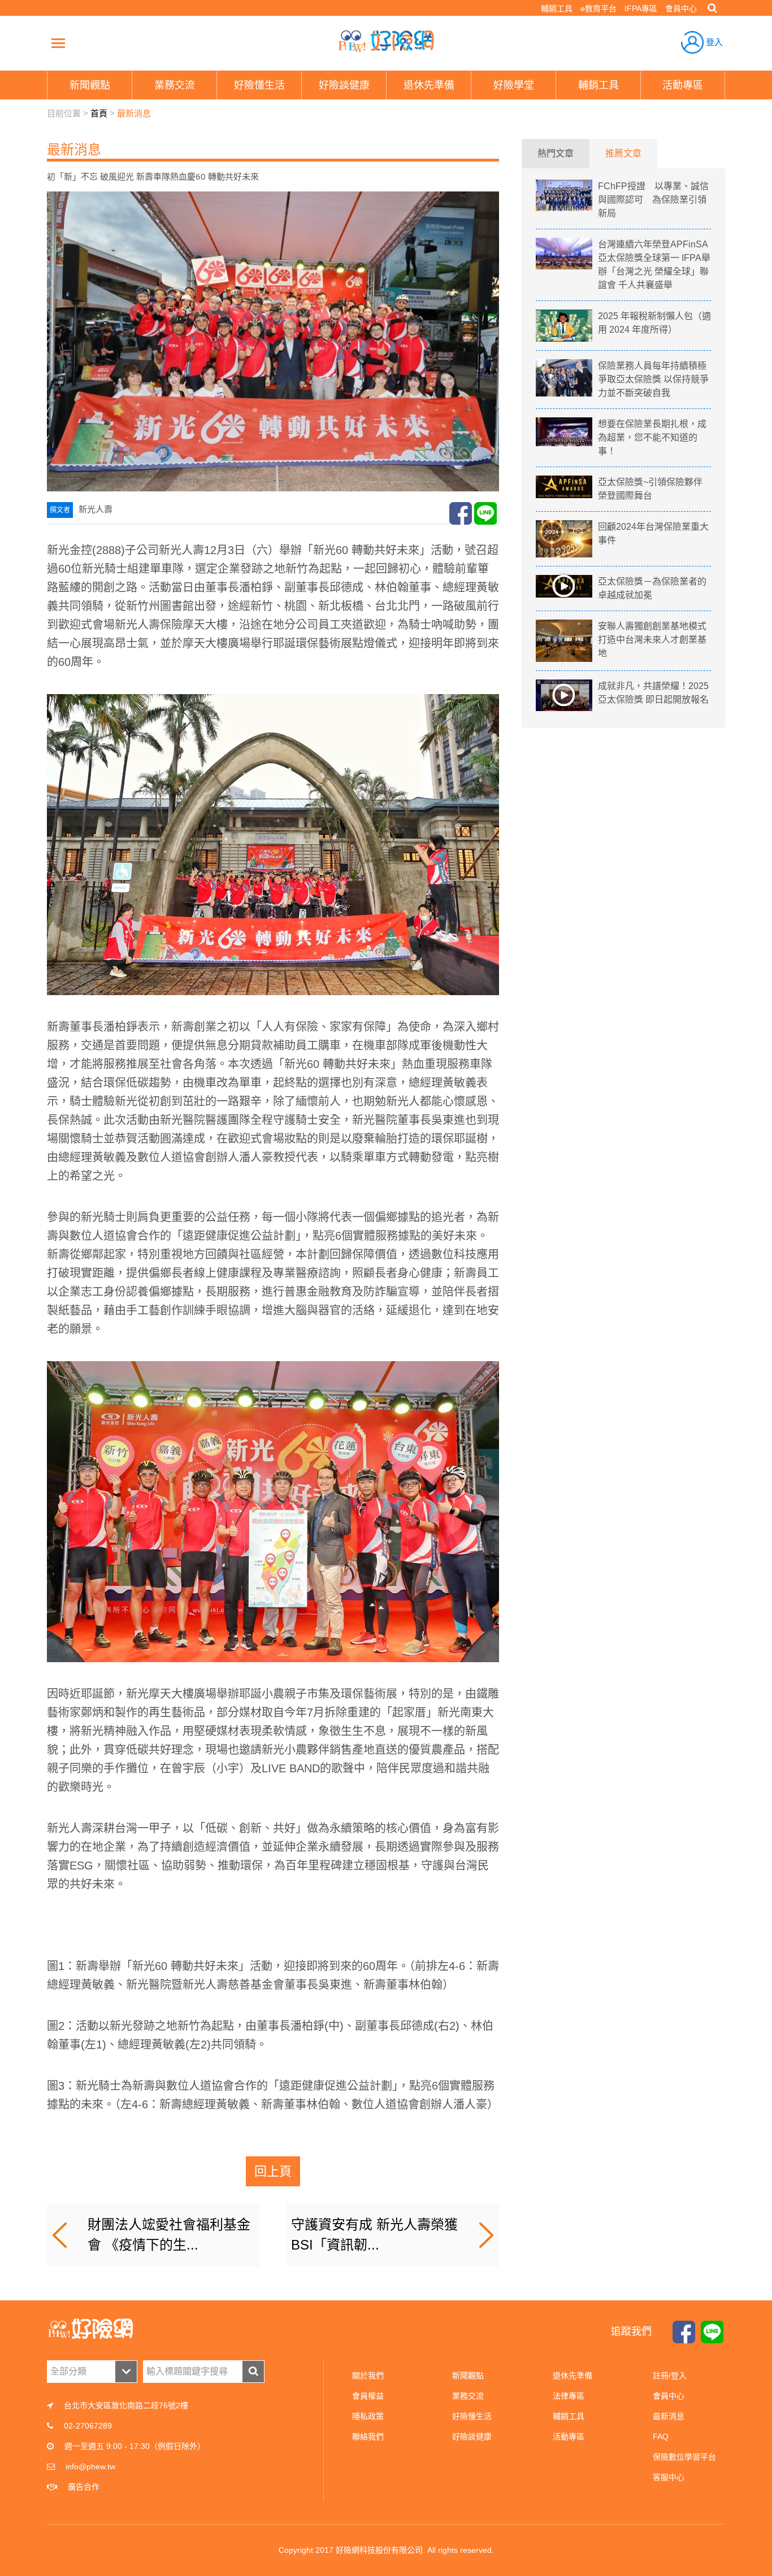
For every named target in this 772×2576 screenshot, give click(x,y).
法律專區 (569, 2396)
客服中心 (669, 2477)
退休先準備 (573, 2376)
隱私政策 (368, 2416)
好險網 (386, 41)
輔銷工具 (557, 8)
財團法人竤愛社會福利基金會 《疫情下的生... (169, 2235)
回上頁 (273, 2171)
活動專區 (569, 2436)
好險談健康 (472, 2436)
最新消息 (134, 113)
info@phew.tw (90, 2466)
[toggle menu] (58, 43)
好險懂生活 (472, 2416)
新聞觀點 (468, 2376)
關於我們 (368, 2376)
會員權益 (368, 2396)
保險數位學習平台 (684, 2457)
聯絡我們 (368, 2436)
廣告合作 (84, 2487)
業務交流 (468, 2396)
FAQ (661, 2436)
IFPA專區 (641, 8)
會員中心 (681, 8)
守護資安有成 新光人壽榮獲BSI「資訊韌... (374, 2235)
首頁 (99, 113)
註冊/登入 (670, 2376)
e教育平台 (598, 8)
